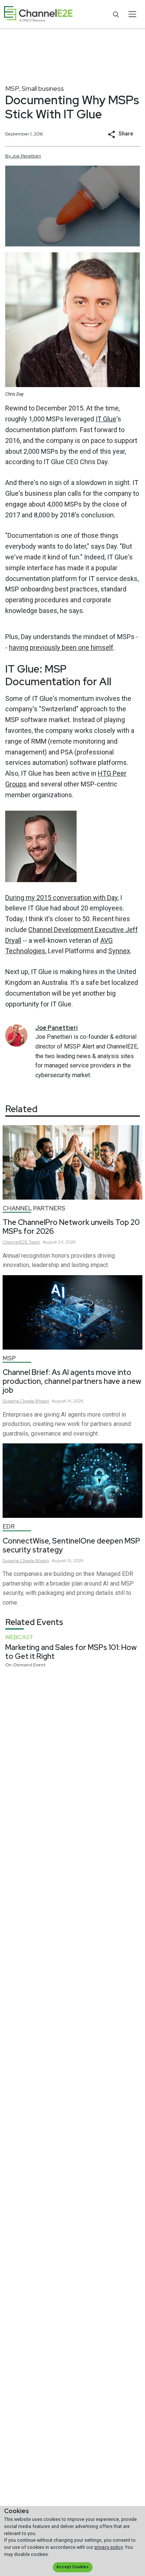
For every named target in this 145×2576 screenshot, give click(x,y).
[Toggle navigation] (132, 14)
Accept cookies (72, 2567)
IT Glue (106, 419)
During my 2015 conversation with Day (61, 898)
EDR (9, 1527)
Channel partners (34, 1208)
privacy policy (109, 2547)
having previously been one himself (61, 647)
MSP (12, 88)
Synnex (119, 951)
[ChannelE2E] (38, 14)
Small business (43, 88)
